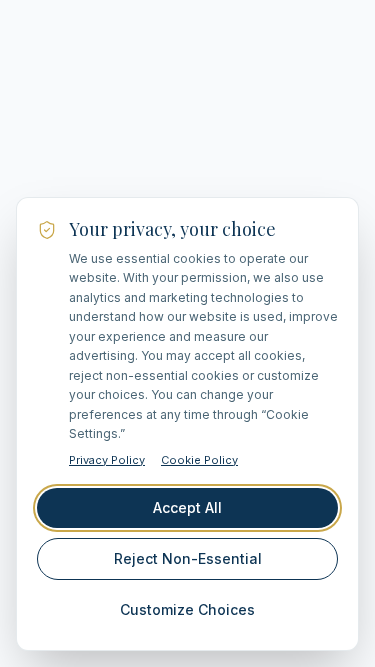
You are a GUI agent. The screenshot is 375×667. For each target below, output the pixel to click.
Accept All (187, 507)
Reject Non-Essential (188, 558)
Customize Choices (187, 609)
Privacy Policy (107, 460)
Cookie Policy (199, 460)
